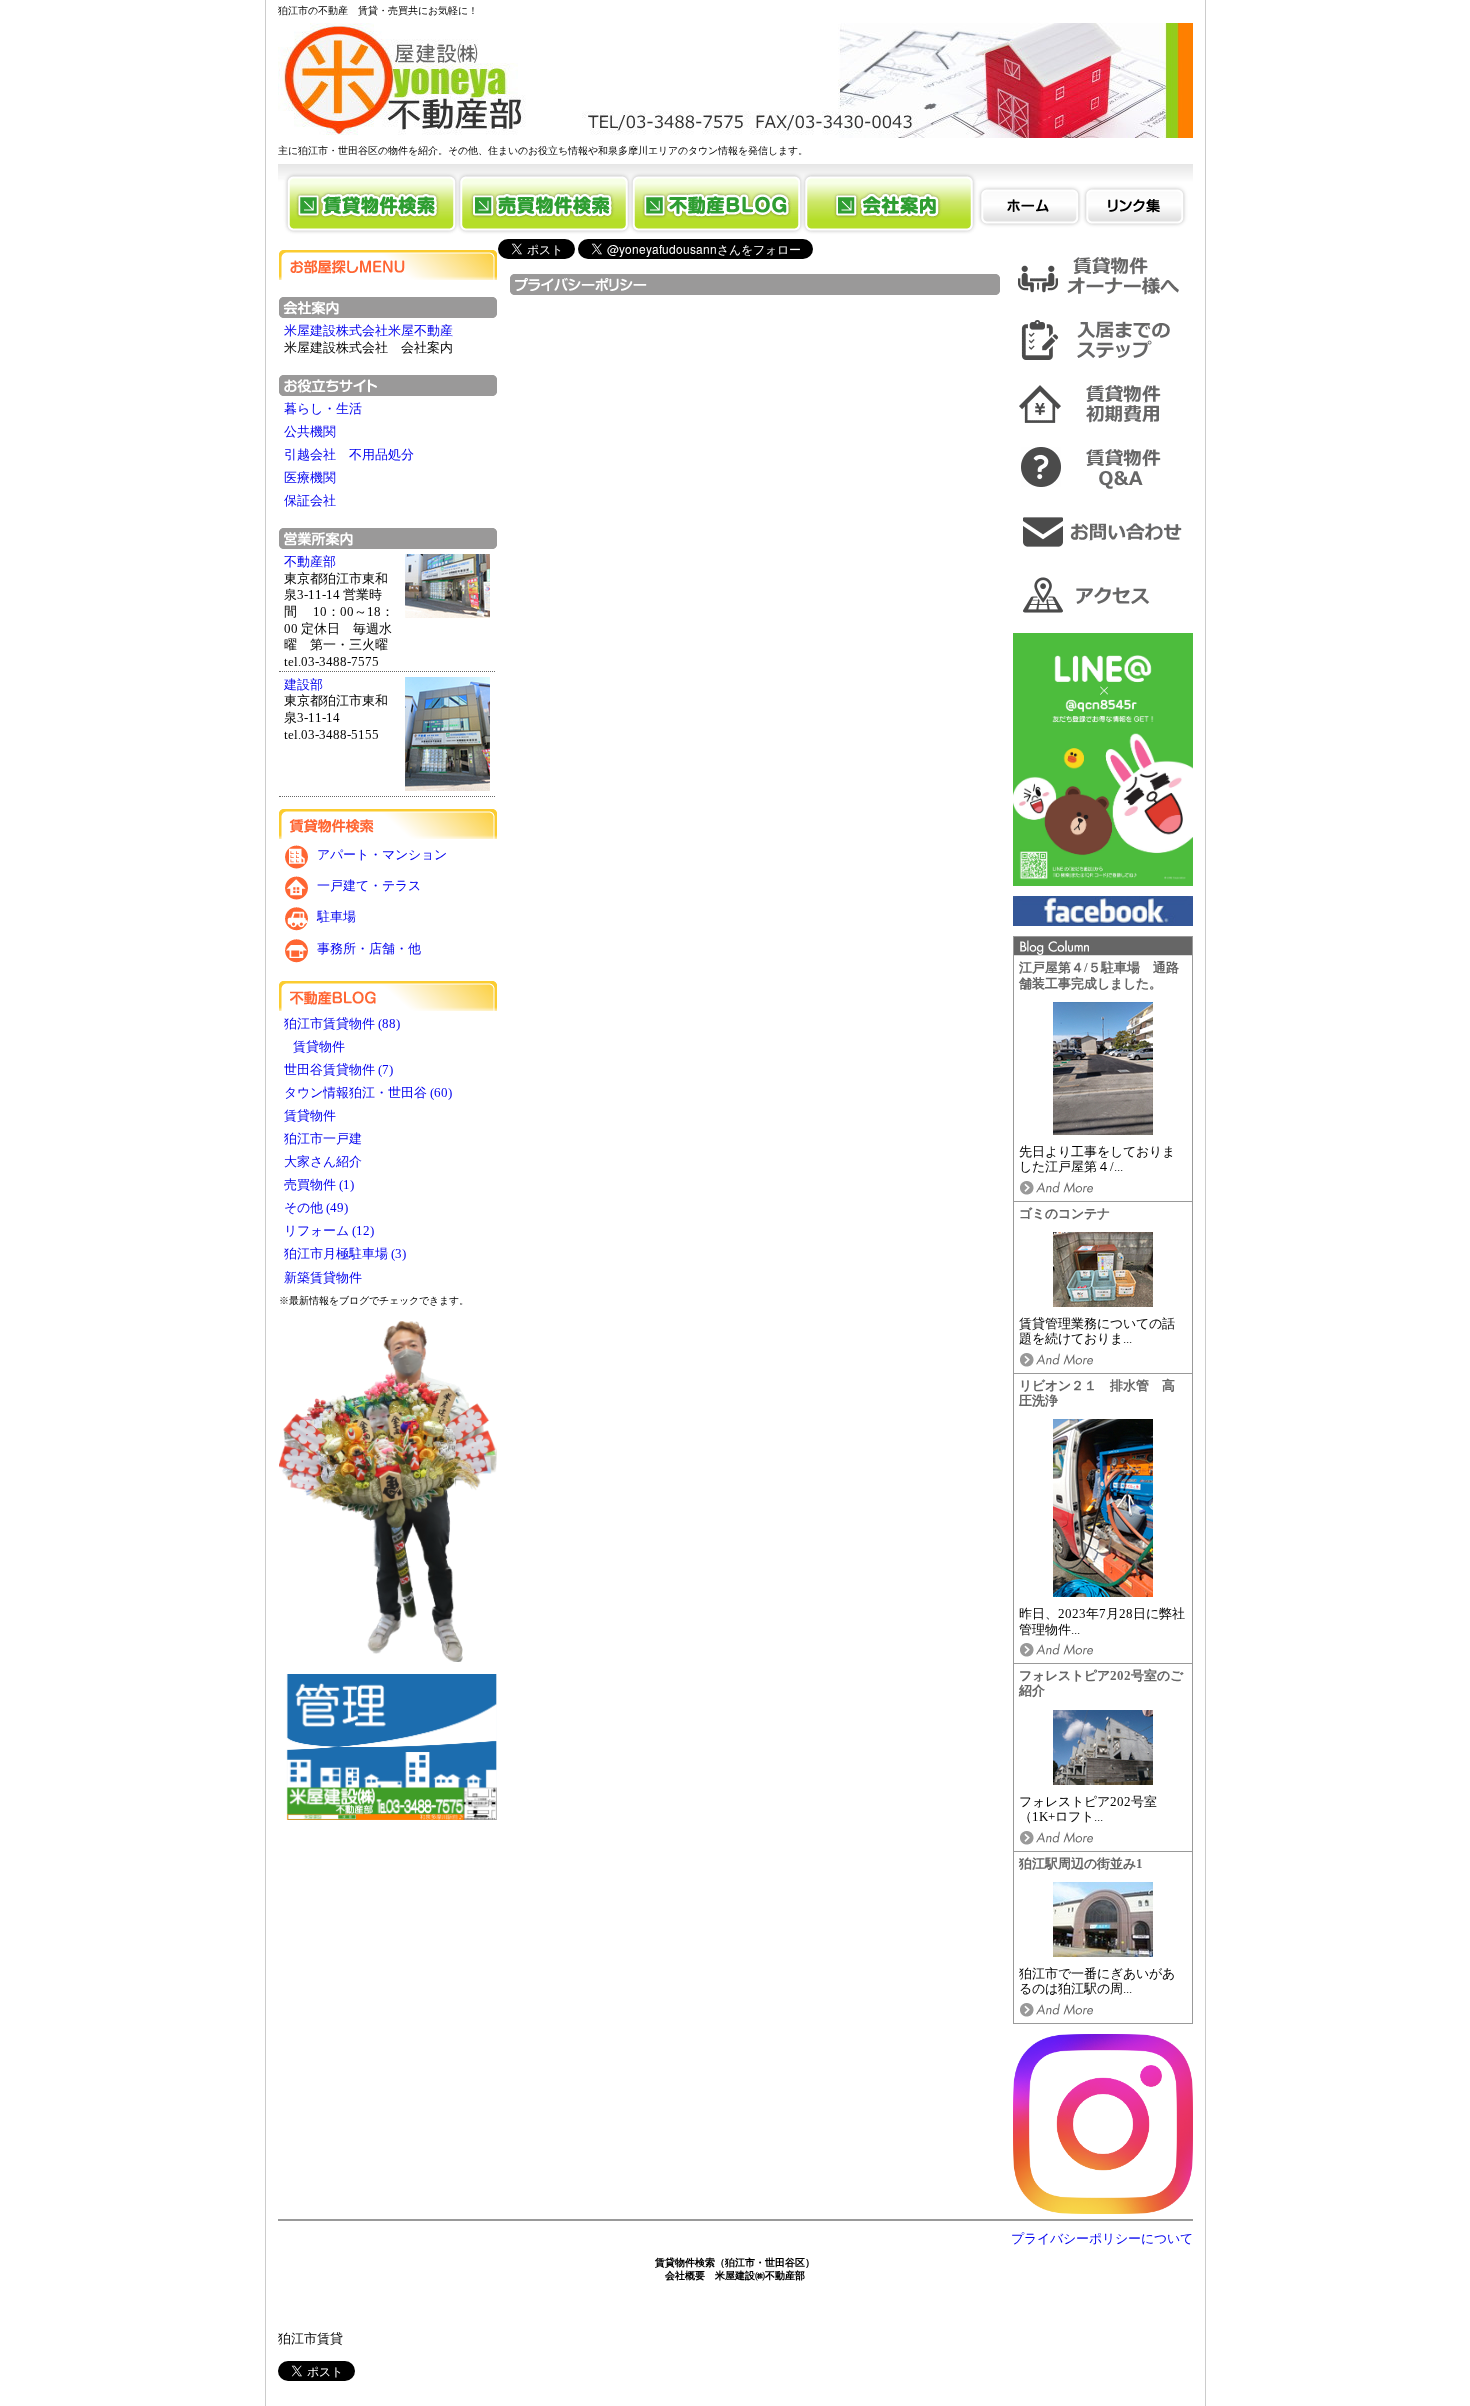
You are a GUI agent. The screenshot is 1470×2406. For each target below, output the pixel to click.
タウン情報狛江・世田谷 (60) (368, 1093)
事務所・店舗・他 (369, 949)
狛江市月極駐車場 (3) (345, 1254)
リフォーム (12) (329, 1231)
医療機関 (310, 478)
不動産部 (310, 562)
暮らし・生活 (323, 409)
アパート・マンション (382, 855)
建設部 (303, 685)
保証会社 (310, 501)
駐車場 (336, 918)
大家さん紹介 (324, 1162)
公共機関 (310, 432)
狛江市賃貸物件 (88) (342, 1024)
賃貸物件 (316, 1047)
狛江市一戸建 (324, 1139)
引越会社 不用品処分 (349, 455)
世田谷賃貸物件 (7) (338, 1070)
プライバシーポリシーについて (1102, 2239)
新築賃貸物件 (324, 1278)
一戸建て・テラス (369, 886)
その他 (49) (316, 1208)
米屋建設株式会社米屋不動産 (368, 331)
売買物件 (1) (319, 1185)
